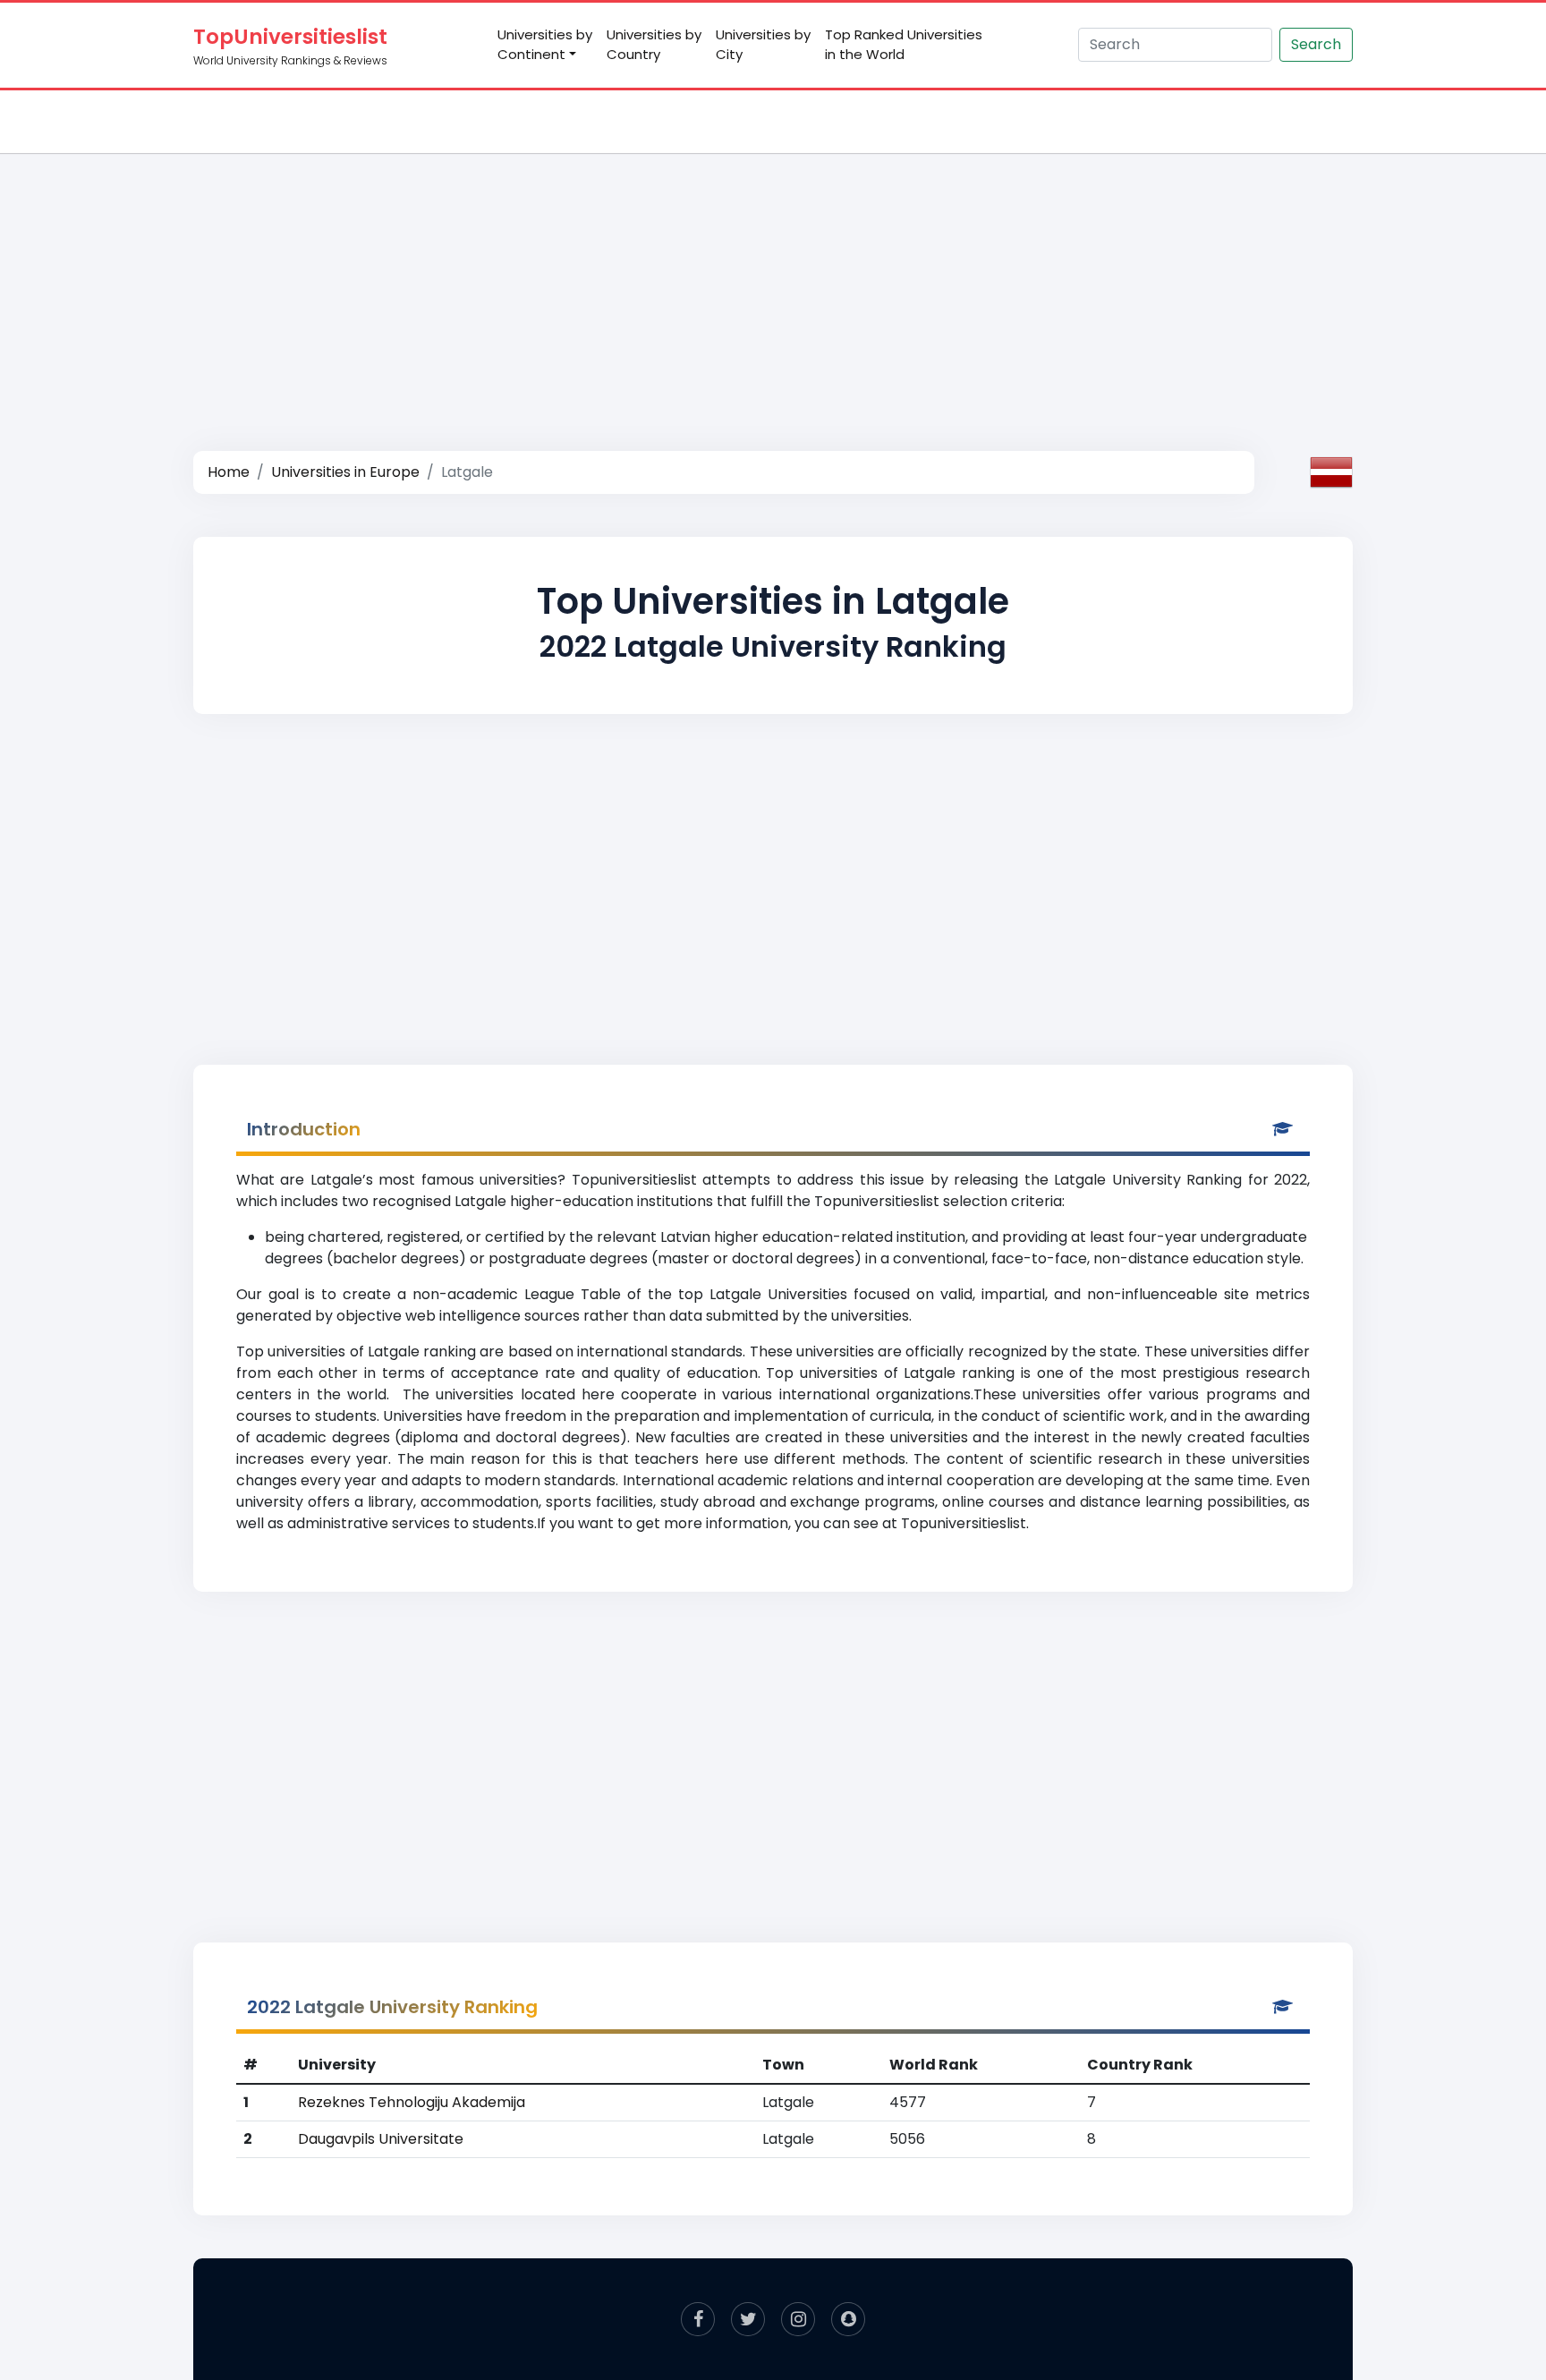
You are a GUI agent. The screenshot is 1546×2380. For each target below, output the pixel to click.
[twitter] (748, 2319)
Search (1316, 44)
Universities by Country (654, 45)
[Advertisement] (773, 283)
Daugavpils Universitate (381, 2139)
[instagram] (798, 2319)
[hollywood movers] (848, 2319)
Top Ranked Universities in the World (904, 45)
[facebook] (698, 2319)
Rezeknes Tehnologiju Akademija (412, 2102)
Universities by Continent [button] (545, 45)
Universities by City (763, 45)
